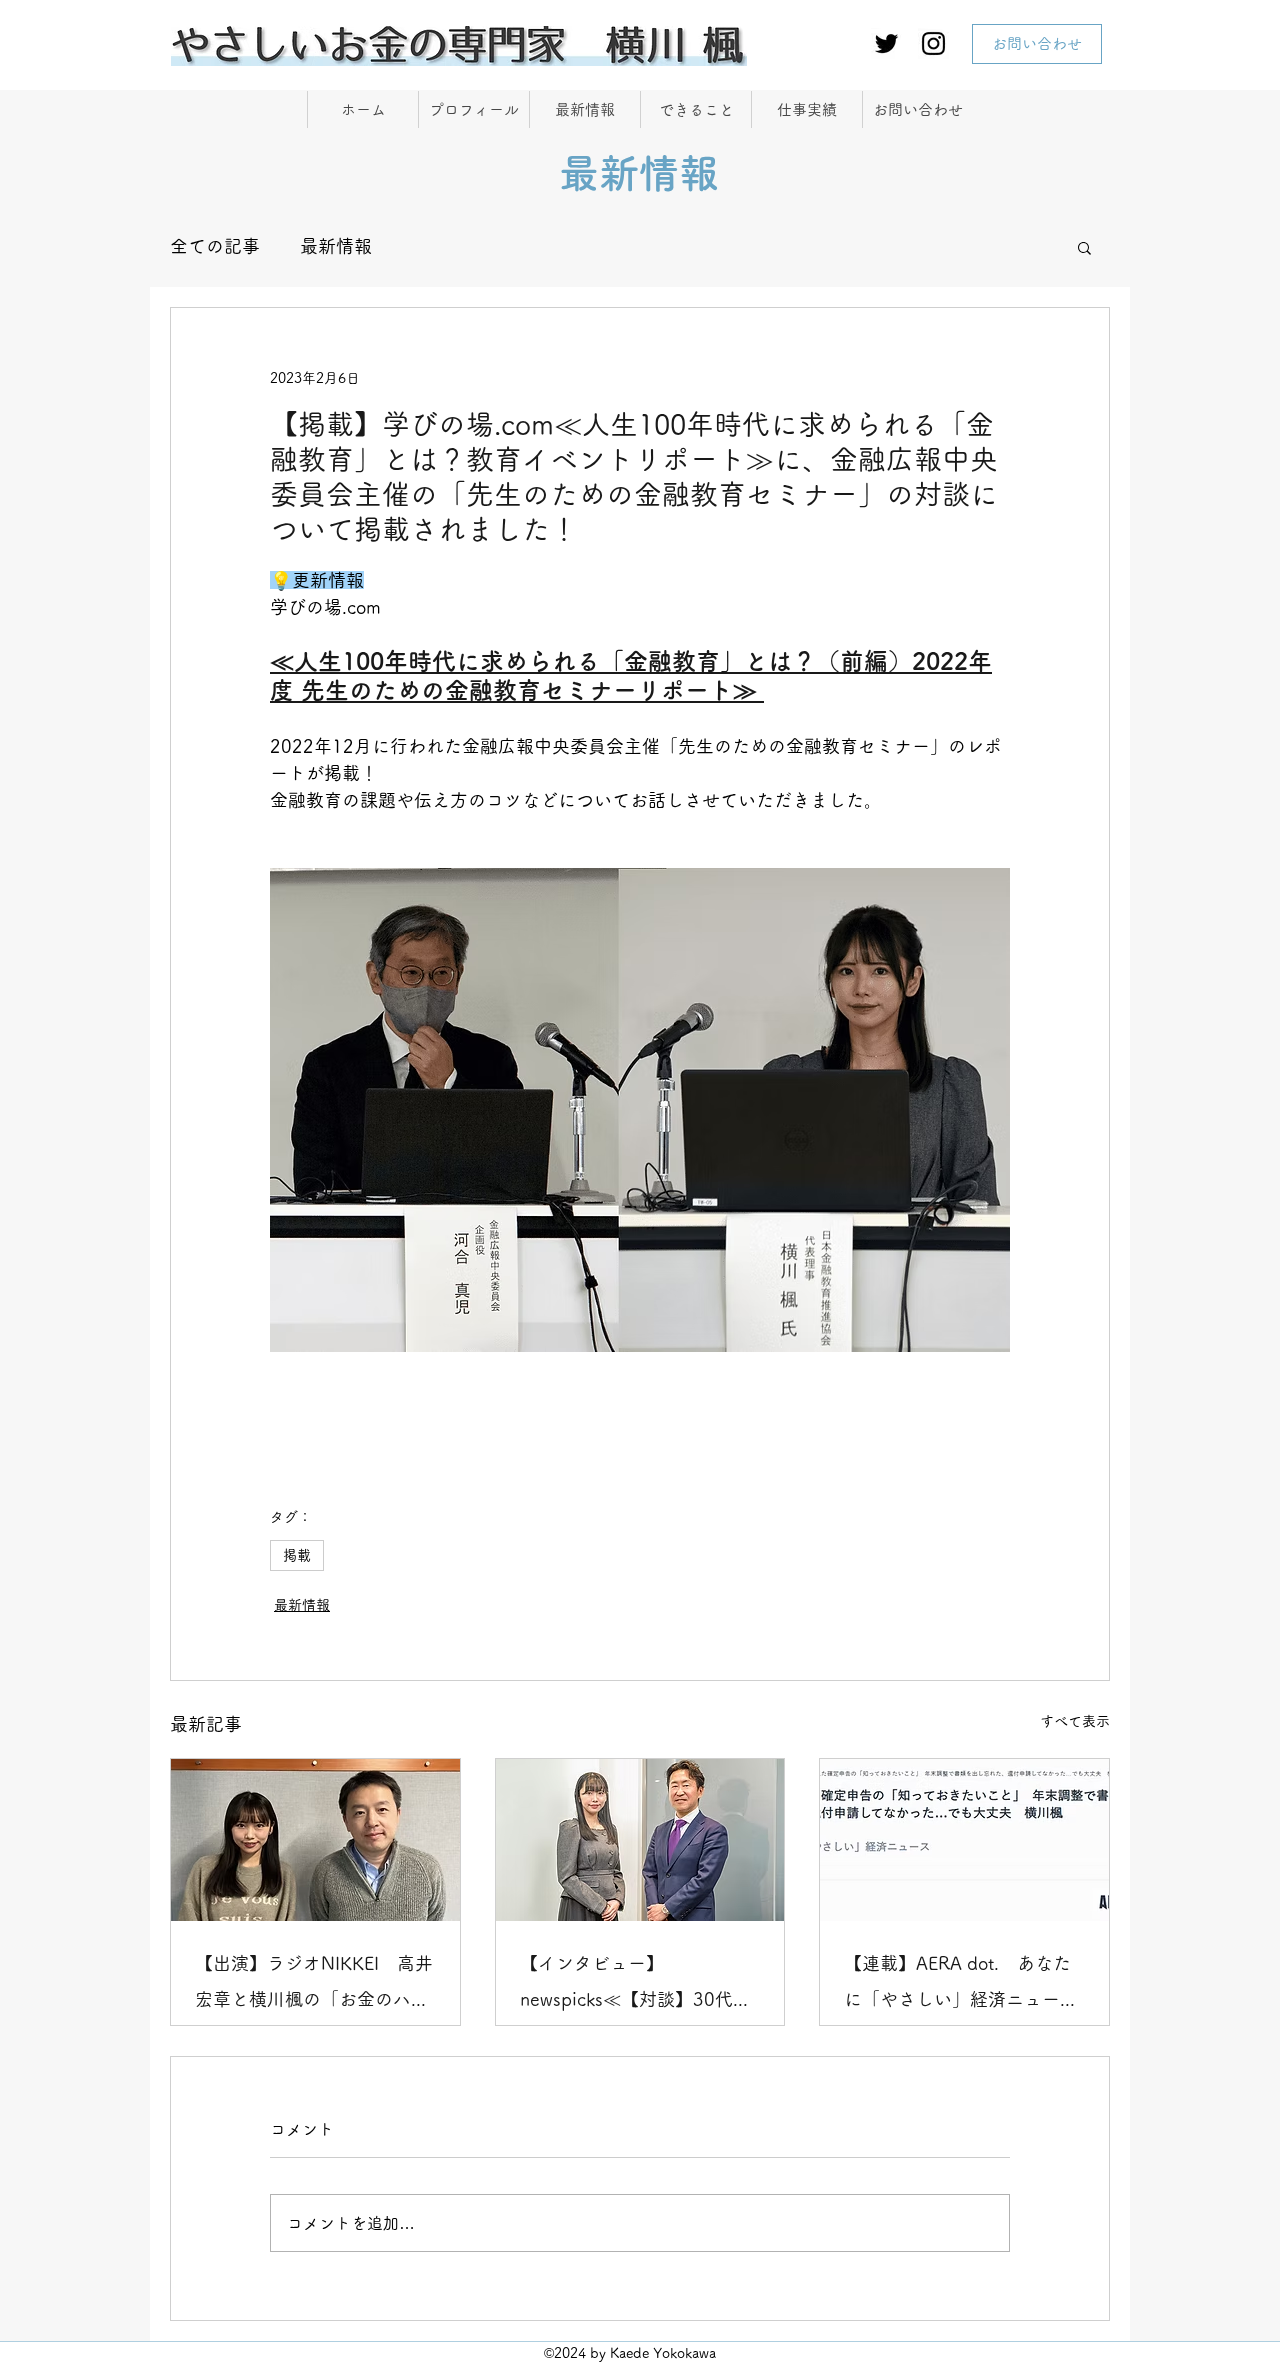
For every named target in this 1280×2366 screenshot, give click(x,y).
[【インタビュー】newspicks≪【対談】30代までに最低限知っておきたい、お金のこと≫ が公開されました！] (640, 1840)
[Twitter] (886, 43)
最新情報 (336, 246)
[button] (1084, 247)
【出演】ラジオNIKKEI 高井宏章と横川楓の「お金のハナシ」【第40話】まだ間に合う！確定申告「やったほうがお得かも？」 (314, 1985)
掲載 (297, 1555)
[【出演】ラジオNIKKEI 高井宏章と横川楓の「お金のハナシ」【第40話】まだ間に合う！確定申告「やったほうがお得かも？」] (315, 1840)
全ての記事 (215, 246)
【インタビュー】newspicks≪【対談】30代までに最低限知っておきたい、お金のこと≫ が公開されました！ (639, 1985)
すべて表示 (1075, 1721)
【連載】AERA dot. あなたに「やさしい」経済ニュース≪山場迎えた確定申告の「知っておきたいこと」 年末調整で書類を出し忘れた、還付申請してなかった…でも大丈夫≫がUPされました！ (961, 1985)
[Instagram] (933, 43)
